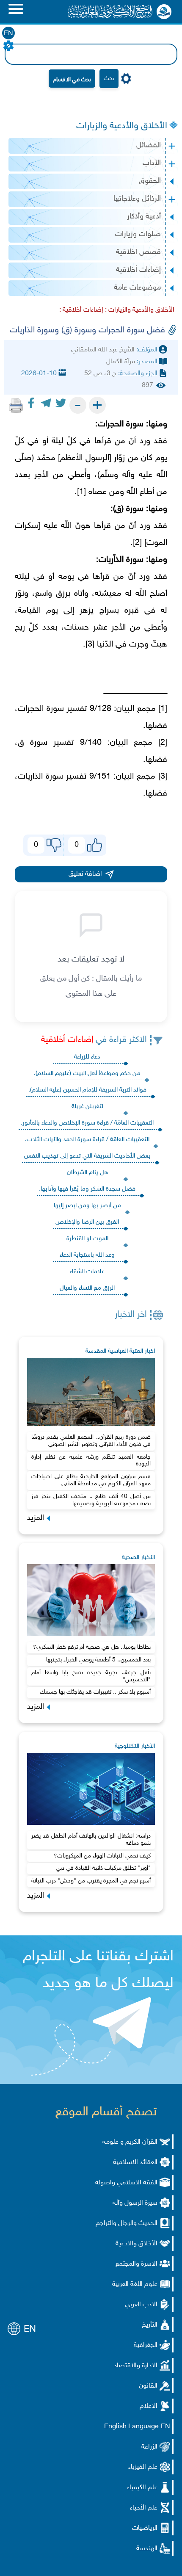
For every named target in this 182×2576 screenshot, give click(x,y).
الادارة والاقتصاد (136, 2366)
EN (8, 34)
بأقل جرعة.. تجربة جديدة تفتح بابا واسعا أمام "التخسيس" (91, 1676)
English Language (131, 2427)
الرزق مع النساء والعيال (87, 1288)
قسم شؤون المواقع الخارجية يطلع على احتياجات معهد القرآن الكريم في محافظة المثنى (91, 1480)
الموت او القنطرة (87, 1239)
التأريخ (150, 2325)
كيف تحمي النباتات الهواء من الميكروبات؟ (102, 1856)
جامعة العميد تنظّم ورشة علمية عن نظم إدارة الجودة (91, 1461)
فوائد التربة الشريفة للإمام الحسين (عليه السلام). (87, 1090)
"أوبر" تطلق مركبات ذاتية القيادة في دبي (103, 1868)
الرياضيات (145, 2528)
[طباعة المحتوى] (16, 405)
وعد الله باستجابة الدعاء (87, 1255)
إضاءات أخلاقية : (81, 310)
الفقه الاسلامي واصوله (126, 2183)
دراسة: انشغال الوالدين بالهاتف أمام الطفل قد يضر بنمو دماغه (91, 1840)
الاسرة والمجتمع (136, 2264)
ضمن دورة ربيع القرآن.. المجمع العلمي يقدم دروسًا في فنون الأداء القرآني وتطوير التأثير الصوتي (91, 1441)
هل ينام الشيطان (87, 1173)
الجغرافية (146, 2345)
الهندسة (147, 2549)
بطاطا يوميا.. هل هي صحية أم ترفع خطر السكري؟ (92, 1647)
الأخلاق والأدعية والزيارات (122, 126)
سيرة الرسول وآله (135, 2203)
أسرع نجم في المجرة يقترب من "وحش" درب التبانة (91, 1881)
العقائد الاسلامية (135, 2163)
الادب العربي (141, 2305)
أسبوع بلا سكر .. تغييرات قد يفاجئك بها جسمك (95, 1692)
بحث (109, 79)
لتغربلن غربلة (87, 1107)
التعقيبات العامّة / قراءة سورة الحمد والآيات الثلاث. (87, 1140)
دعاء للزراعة (87, 1057)
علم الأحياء (144, 2508)
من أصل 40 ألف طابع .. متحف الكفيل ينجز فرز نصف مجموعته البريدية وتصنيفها (91, 1500)
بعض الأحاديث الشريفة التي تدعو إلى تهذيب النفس (87, 1156)
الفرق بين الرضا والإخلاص (87, 1222)
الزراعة (149, 2447)
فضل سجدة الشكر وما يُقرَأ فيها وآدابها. (87, 1189)
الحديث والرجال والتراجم (127, 2224)
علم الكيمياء (142, 2488)
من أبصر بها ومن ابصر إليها (87, 1206)
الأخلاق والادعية (136, 2244)
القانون (148, 2386)
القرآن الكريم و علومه (130, 2142)
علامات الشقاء (87, 1272)
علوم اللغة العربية (135, 2284)
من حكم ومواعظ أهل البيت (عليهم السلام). (87, 1074)
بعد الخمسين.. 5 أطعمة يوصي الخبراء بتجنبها (98, 1660)
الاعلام (149, 2406)
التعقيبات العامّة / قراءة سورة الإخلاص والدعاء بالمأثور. (87, 1123)
